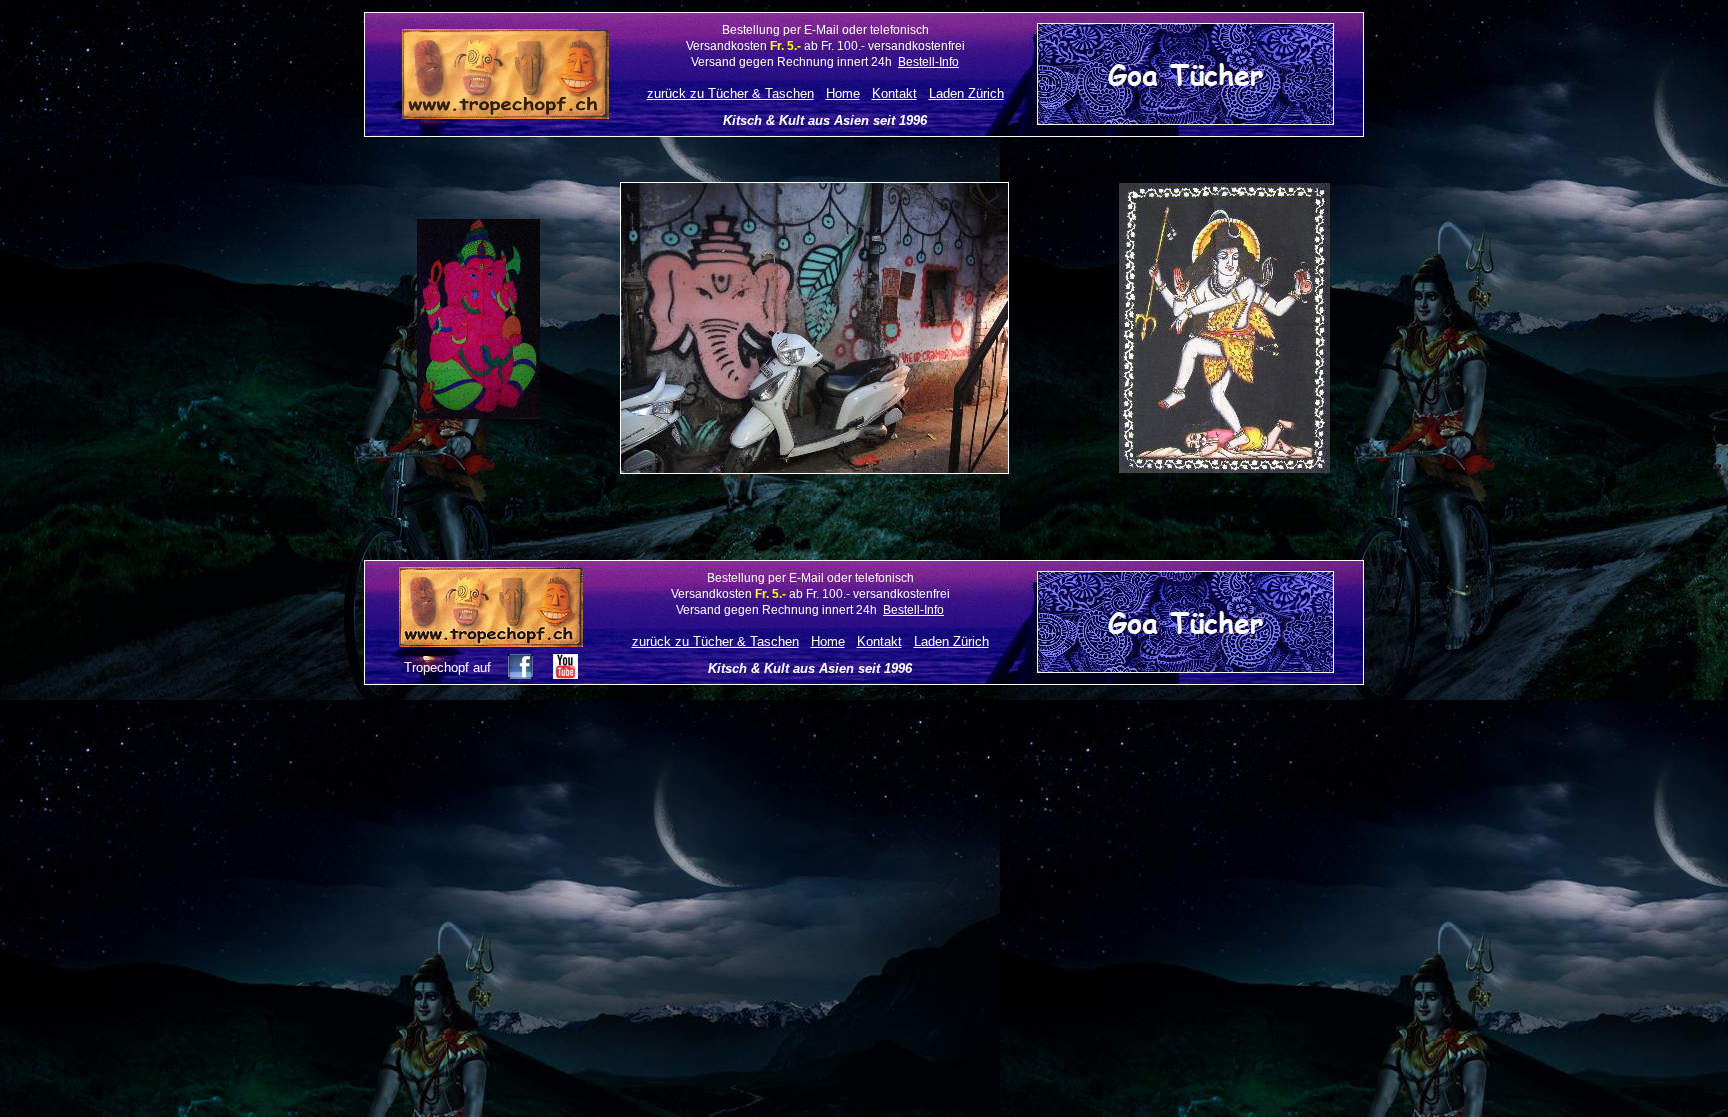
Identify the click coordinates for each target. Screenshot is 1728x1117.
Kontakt (894, 93)
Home (843, 93)
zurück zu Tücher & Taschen (730, 93)
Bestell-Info (928, 62)
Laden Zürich (966, 93)
